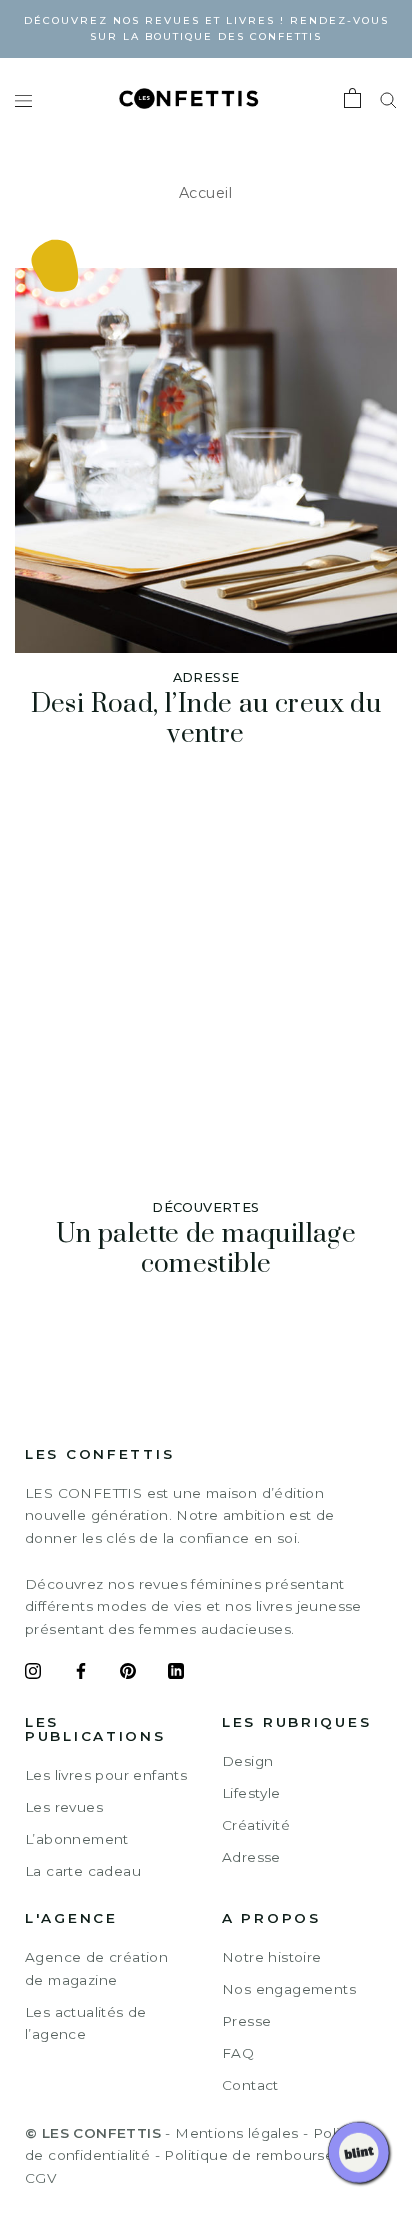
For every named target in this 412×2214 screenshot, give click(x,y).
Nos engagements (289, 1989)
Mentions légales (236, 2133)
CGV (40, 2178)
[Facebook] (81, 1674)
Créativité (256, 1825)
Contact (250, 2085)
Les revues (64, 1807)
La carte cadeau (83, 1871)
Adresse (251, 1857)
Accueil (206, 193)
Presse (246, 2021)
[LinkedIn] (176, 1674)
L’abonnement (77, 1839)
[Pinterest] (128, 1674)
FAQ (238, 2053)
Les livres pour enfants (106, 1775)
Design (247, 1761)
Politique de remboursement (267, 2155)
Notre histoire (272, 1957)
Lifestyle (251, 1793)
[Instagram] (33, 1674)
